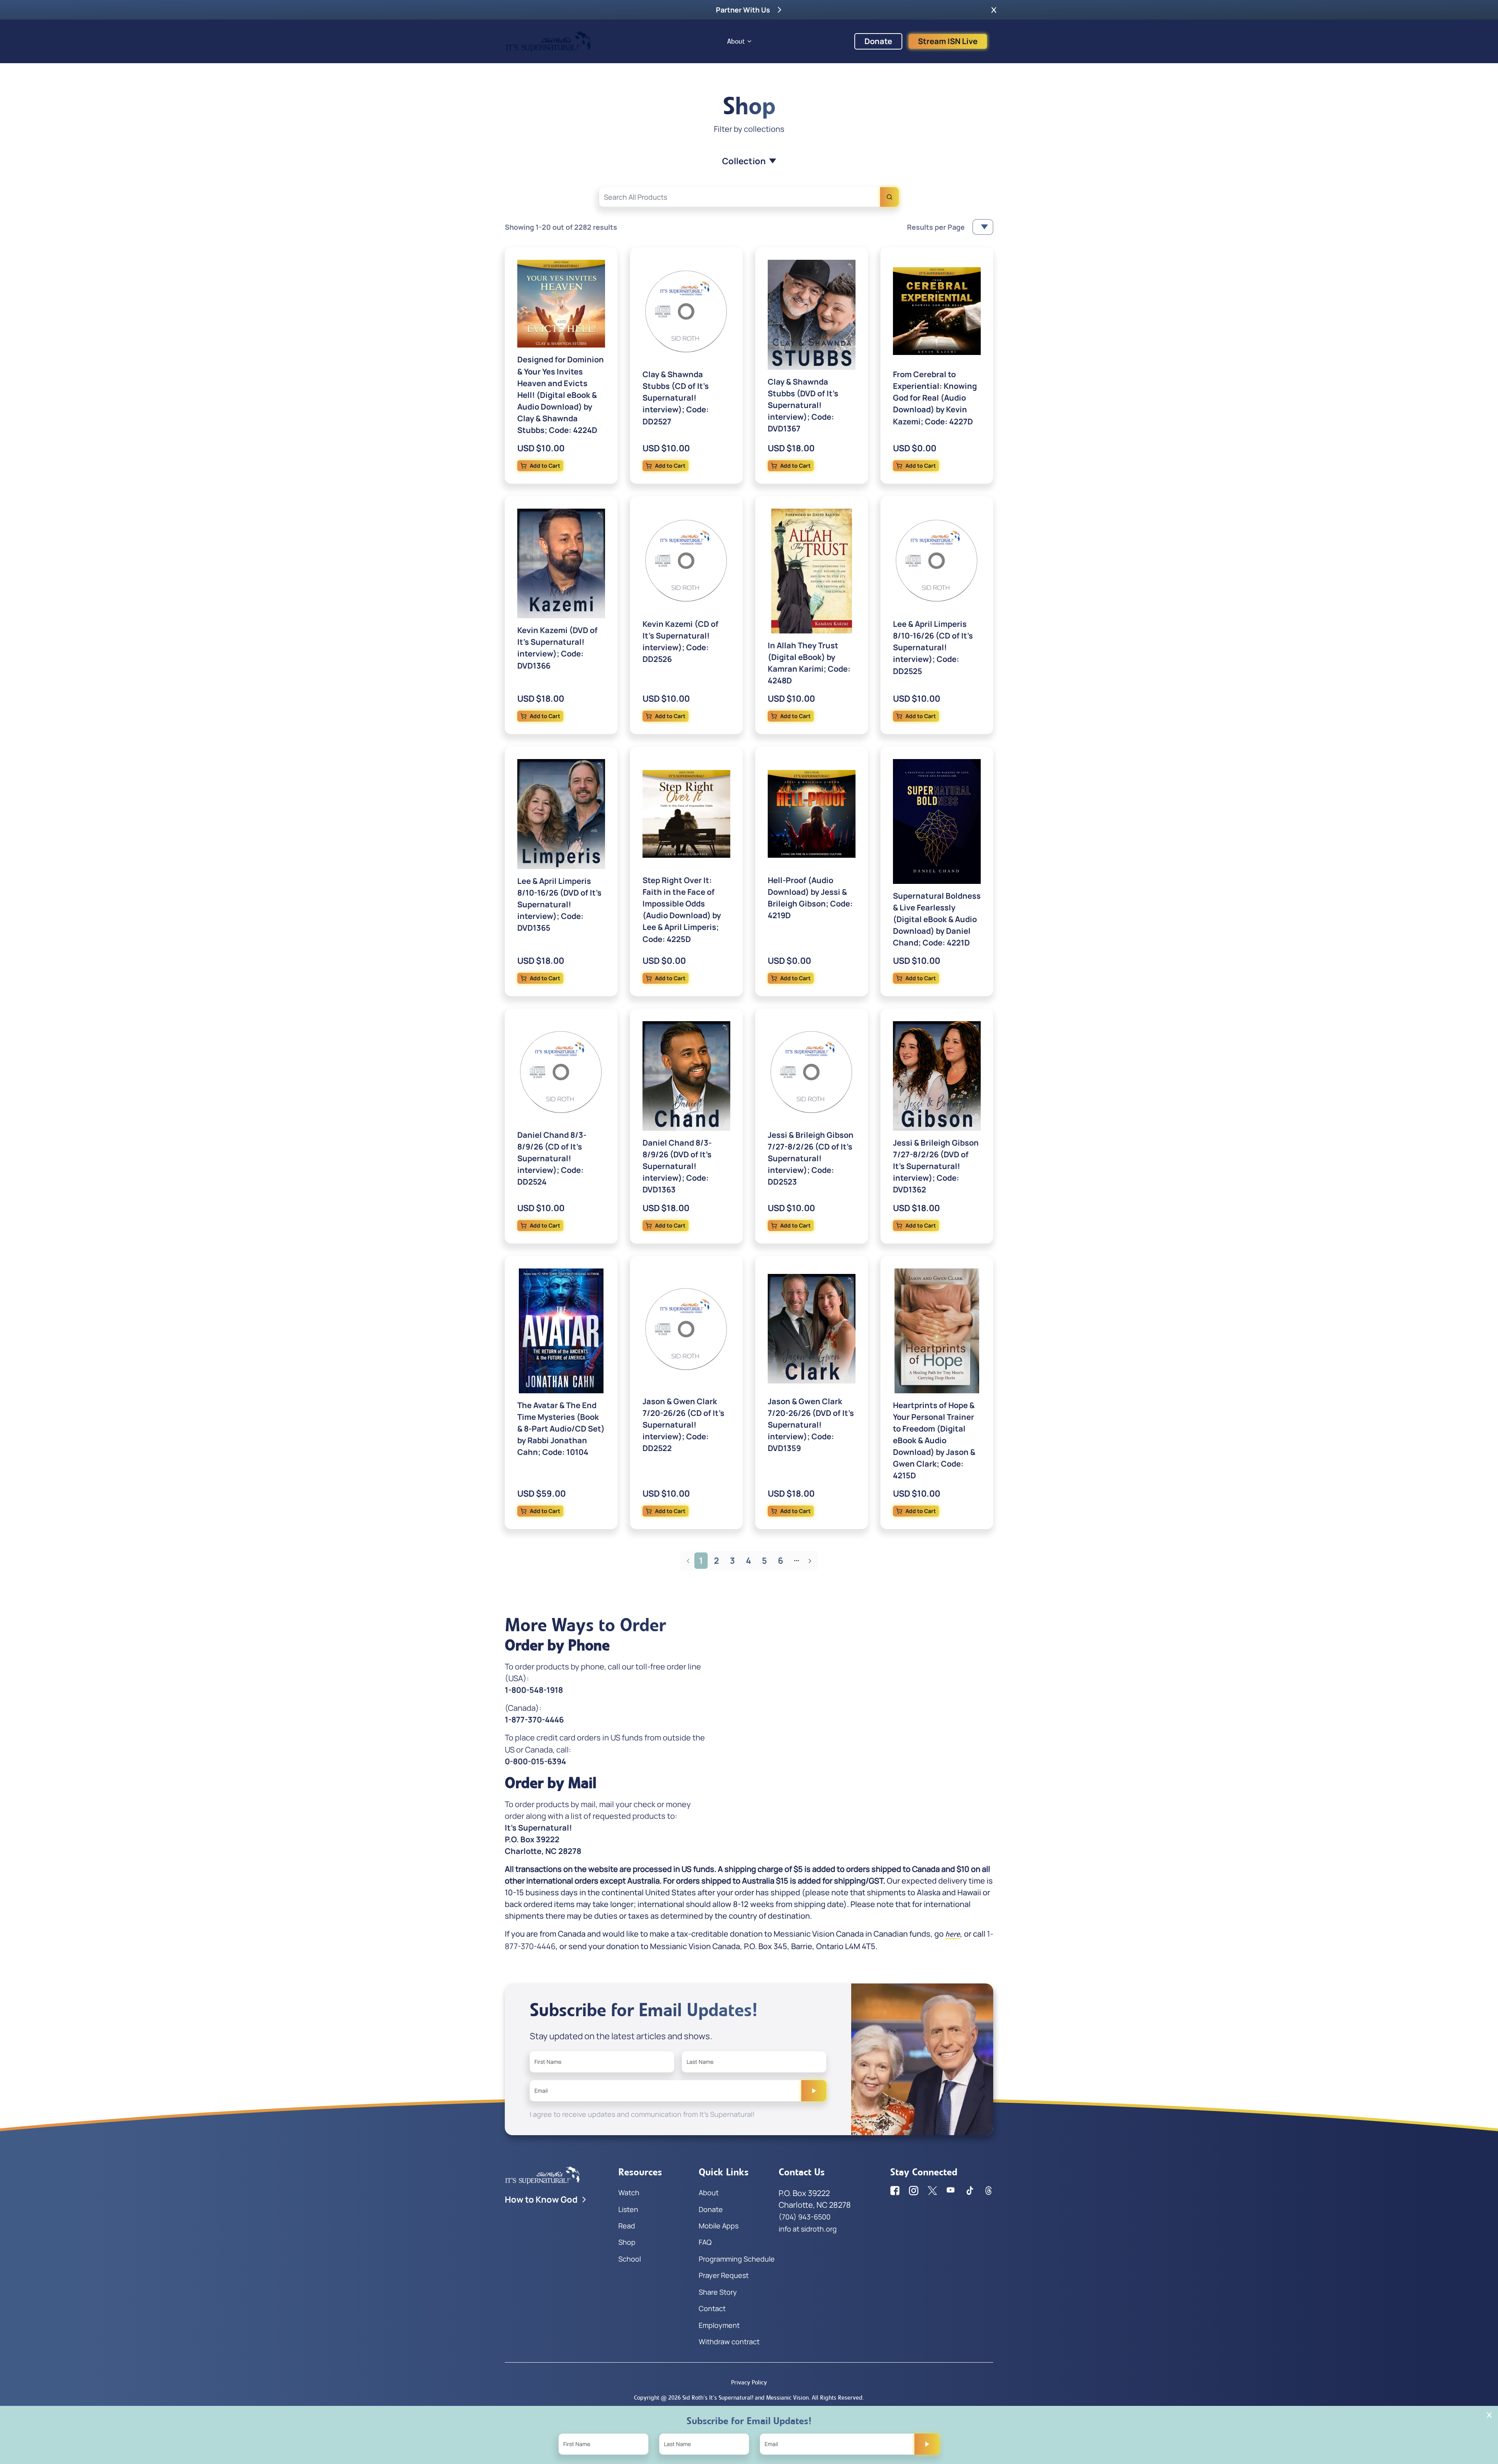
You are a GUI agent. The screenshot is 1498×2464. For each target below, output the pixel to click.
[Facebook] (895, 2191)
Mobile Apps (719, 2226)
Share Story (718, 2292)
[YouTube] (951, 2191)
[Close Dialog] (1489, 2415)
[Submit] (814, 2091)
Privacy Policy (749, 2382)
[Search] (889, 197)
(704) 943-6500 (805, 2217)
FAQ (705, 2242)
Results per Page (936, 227)
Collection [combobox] (744, 161)
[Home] (548, 41)
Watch (614, 41)
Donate (878, 41)
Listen (639, 41)
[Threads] (989, 2191)
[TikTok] (970, 2191)
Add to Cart (545, 466)
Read (663, 41)
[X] (932, 2191)
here (953, 1934)
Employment (719, 2325)
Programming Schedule (737, 2259)
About (736, 41)
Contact (712, 2308)
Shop (686, 41)
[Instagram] (914, 2191)
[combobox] (749, 197)
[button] (994, 10)
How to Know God (541, 2200)
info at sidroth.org (808, 2229)
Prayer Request (724, 2275)
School (710, 41)
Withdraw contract (729, 2342)
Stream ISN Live (948, 41)
